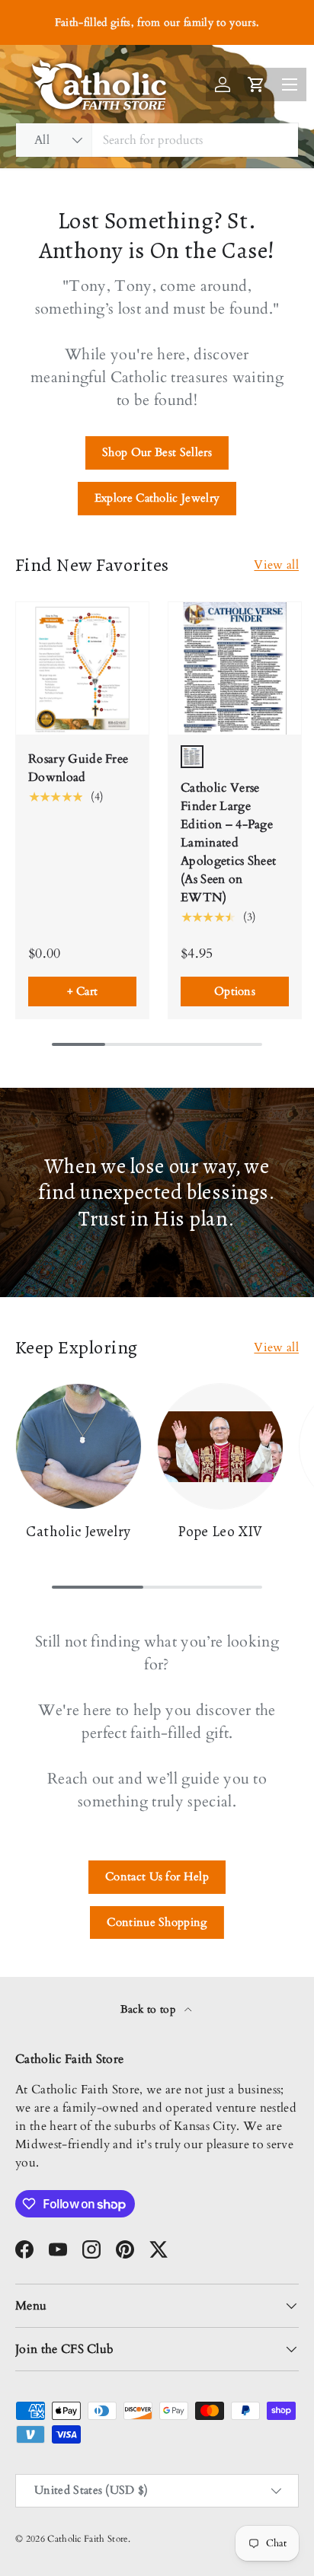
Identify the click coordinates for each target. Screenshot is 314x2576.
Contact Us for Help (157, 1876)
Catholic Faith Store (87, 2539)
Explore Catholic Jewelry (157, 498)
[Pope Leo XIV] (220, 1446)
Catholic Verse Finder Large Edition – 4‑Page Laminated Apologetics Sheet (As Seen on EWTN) (228, 843)
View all (276, 565)
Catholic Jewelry (78, 1532)
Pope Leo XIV (220, 1532)
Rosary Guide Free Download (78, 768)
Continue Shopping (157, 1922)
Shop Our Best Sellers (157, 452)
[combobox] (157, 140)
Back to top (150, 2009)
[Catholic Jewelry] (78, 1446)
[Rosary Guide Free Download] (82, 668)
